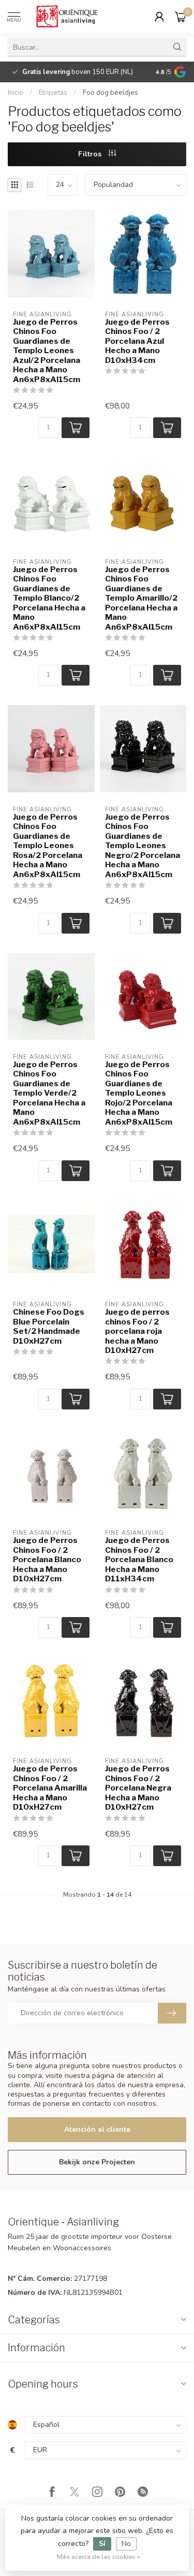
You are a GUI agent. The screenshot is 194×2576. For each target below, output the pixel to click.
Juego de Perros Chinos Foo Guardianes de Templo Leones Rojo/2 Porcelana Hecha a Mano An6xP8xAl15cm (139, 1093)
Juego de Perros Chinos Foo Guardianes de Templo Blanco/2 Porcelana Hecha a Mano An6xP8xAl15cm (49, 598)
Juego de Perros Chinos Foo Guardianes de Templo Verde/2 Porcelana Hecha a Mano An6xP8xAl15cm (49, 1093)
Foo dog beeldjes (110, 93)
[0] (181, 17)
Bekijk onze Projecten (97, 2162)
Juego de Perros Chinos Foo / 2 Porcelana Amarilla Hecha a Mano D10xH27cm (50, 1788)
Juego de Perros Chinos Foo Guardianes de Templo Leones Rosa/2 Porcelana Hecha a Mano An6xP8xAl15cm (48, 846)
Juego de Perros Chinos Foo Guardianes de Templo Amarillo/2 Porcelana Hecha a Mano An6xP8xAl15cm (141, 598)
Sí (102, 2544)
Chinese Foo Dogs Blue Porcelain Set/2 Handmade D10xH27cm (49, 1326)
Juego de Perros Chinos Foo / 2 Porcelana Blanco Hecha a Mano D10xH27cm (47, 1560)
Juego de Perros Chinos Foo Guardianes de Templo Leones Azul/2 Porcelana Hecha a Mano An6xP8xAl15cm (47, 351)
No (126, 2544)
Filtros (91, 154)
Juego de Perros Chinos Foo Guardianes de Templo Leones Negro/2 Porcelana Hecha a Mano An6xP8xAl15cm (143, 846)
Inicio (16, 93)
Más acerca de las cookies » (99, 2557)
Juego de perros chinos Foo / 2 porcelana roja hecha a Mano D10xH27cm (137, 1331)
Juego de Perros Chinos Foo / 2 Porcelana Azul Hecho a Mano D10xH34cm (137, 341)
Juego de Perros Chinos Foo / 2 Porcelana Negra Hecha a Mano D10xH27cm (138, 1788)
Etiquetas (53, 93)
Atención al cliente (97, 2129)
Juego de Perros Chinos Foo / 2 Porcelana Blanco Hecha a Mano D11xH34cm (139, 1560)
